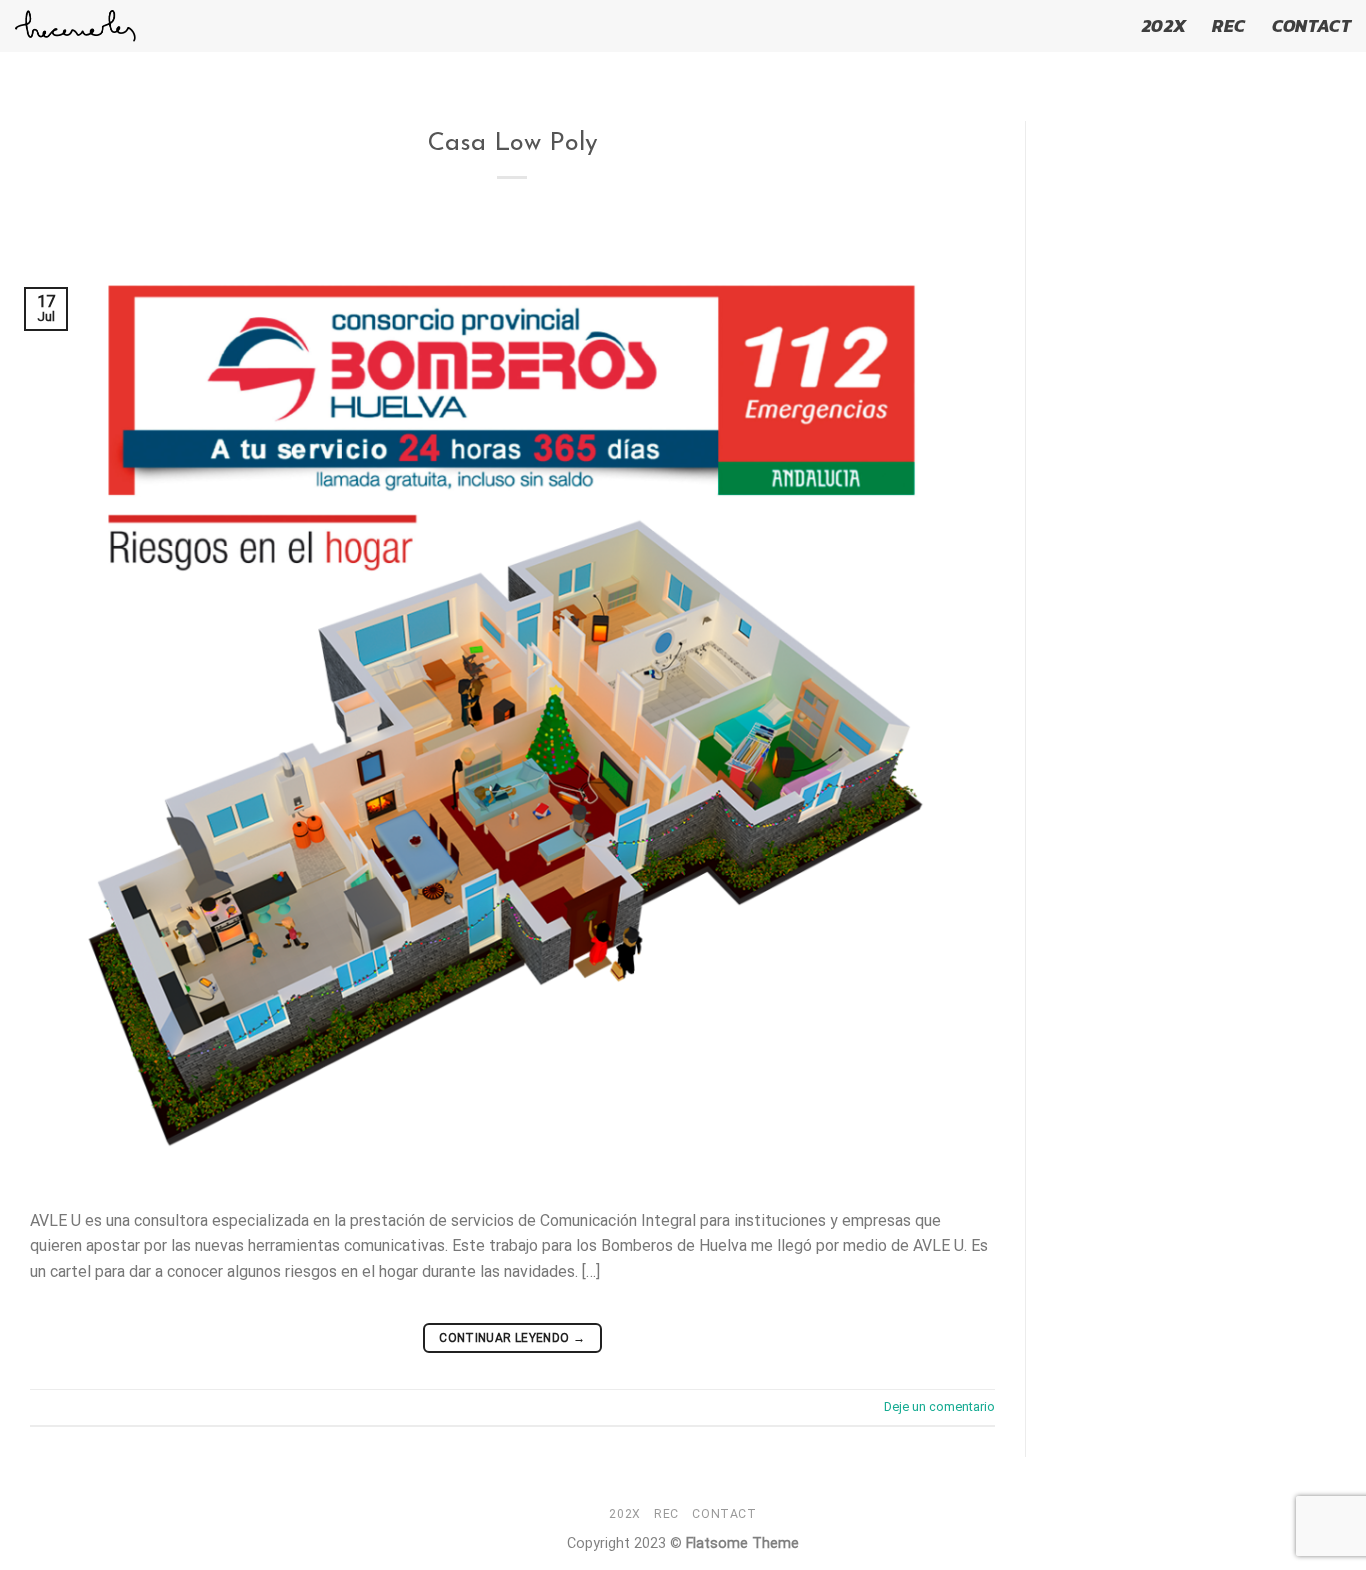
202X (1164, 26)
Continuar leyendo (512, 1338)
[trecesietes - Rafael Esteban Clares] (75, 26)
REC (1228, 26)
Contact (1311, 26)
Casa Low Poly (512, 143)
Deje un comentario (939, 1406)
